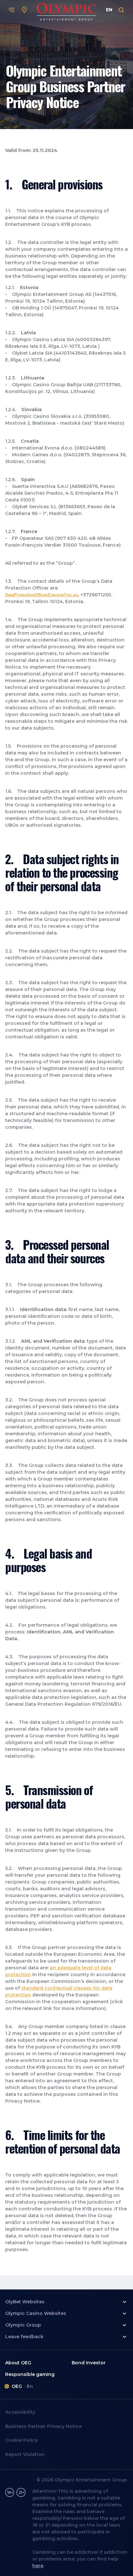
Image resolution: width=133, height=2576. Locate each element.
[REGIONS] (25, 10)
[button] (66, 2302)
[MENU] (12, 10)
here (38, 2566)
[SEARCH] (121, 10)
